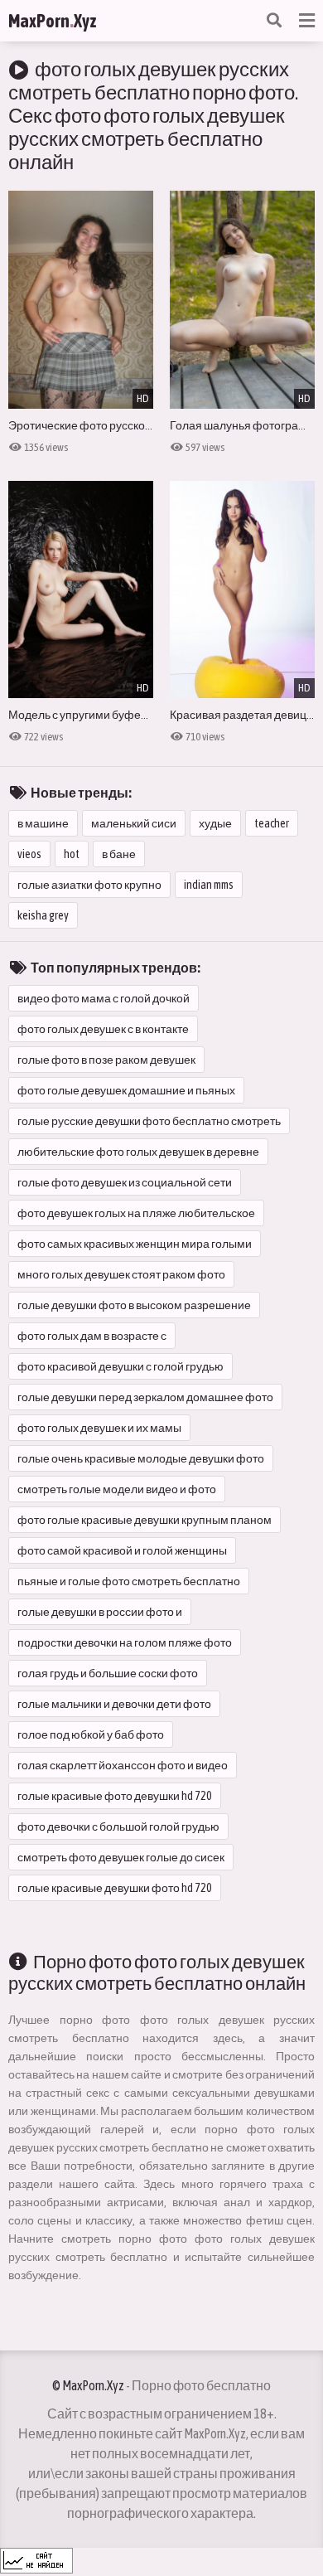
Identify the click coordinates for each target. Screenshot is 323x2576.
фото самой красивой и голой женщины (122, 1550)
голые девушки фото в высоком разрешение (134, 1305)
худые (215, 823)
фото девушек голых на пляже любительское (136, 1213)
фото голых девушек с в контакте (103, 1029)
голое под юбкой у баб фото (91, 1734)
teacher (272, 823)
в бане (119, 854)
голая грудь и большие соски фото (108, 1673)
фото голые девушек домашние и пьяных (126, 1090)
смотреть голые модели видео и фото (117, 1489)
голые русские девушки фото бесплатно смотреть (149, 1121)
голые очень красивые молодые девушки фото (141, 1458)
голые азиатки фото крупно (89, 885)
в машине (43, 823)
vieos (29, 854)
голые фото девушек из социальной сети (125, 1182)
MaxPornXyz (53, 21)
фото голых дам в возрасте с (92, 1336)
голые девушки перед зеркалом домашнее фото (145, 1397)
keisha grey (43, 915)
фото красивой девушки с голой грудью (121, 1366)
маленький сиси (134, 823)
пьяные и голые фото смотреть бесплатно (129, 1581)
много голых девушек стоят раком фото (121, 1274)
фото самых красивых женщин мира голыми (135, 1244)
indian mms (209, 885)
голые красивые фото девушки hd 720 (115, 1796)
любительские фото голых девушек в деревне (138, 1152)
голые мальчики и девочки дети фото (114, 1704)
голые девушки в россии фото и (100, 1612)
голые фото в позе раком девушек (106, 1060)
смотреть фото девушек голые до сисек (121, 1857)
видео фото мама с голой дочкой (104, 998)
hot (72, 854)
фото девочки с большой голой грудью (118, 1826)
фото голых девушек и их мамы (99, 1428)
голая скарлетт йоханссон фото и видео (123, 1765)
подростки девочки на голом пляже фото (125, 1642)
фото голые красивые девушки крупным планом (145, 1520)
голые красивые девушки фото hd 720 (115, 1888)
